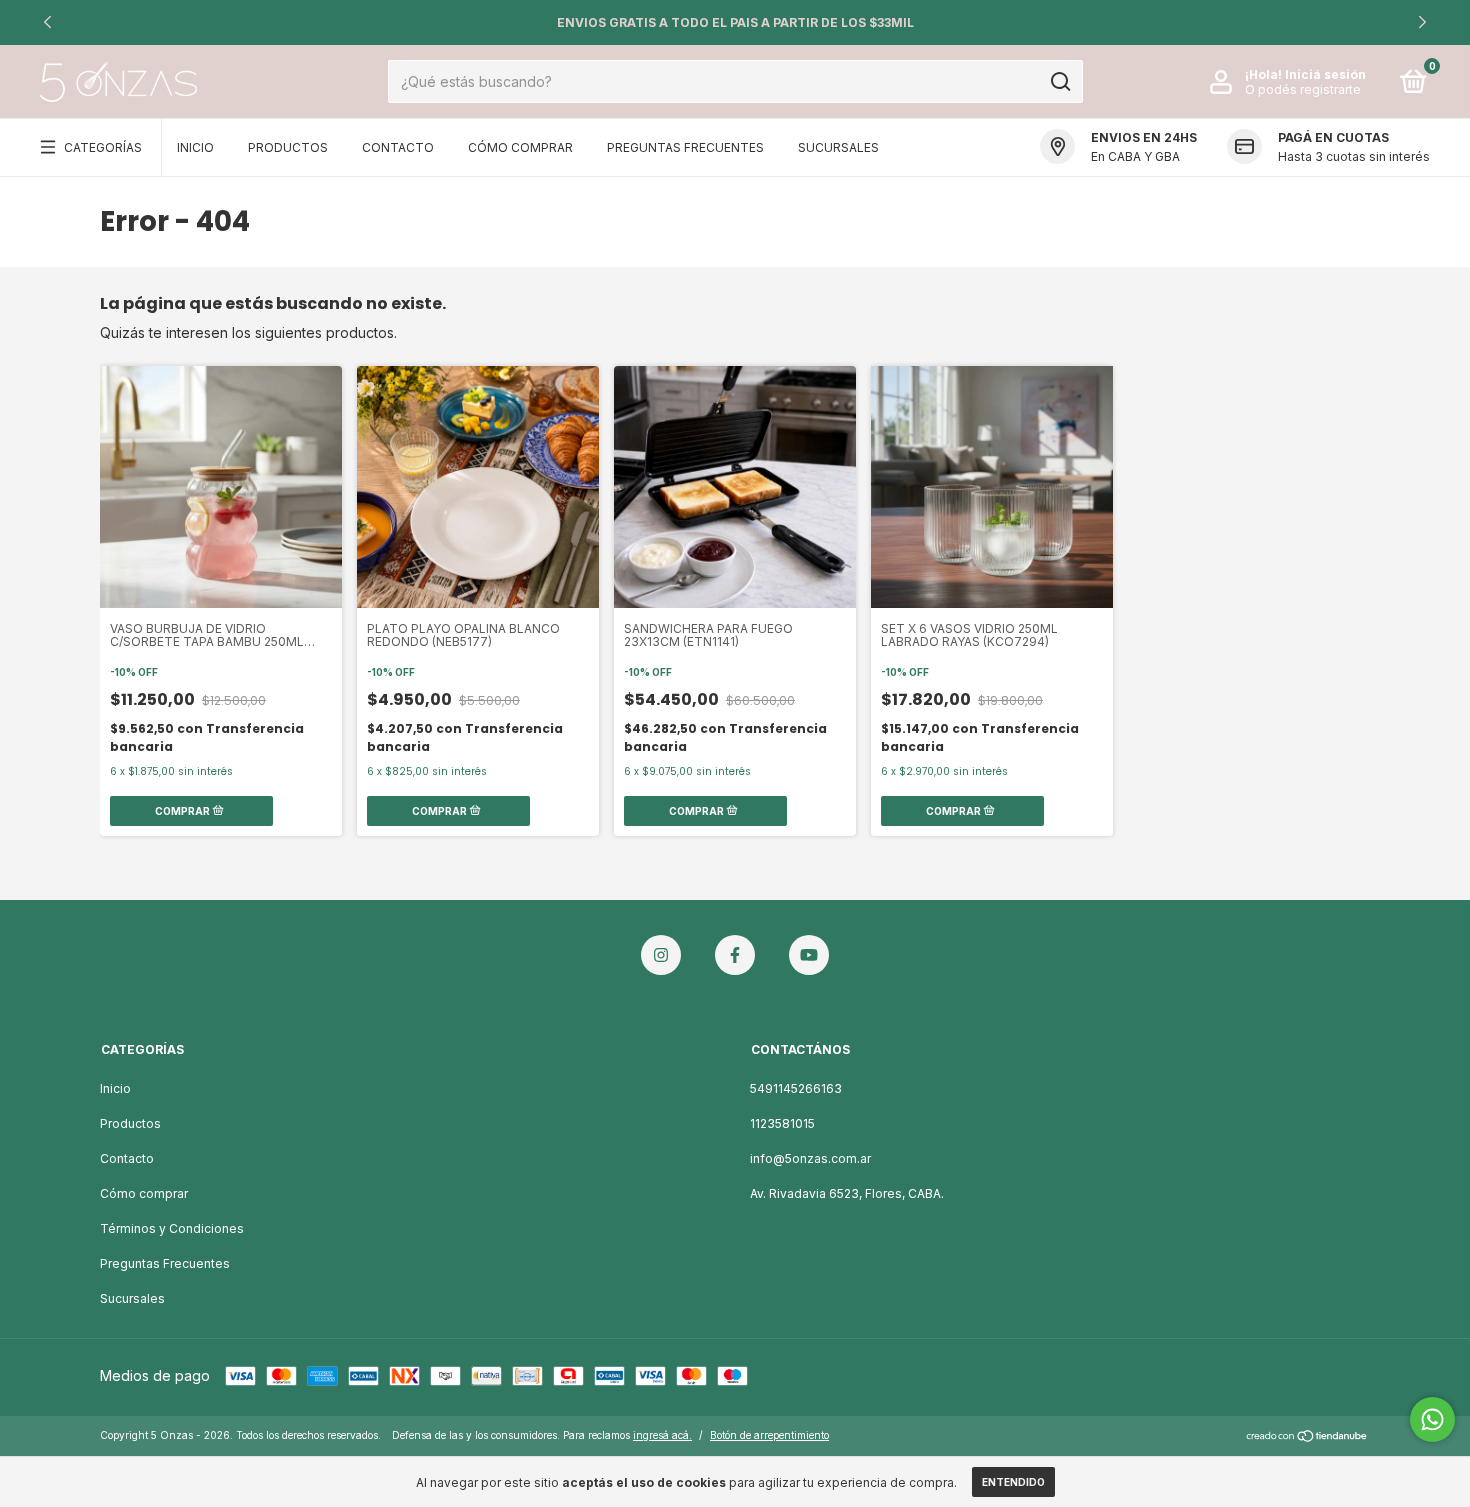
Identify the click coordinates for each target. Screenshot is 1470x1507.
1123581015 (782, 1123)
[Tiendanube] (1307, 1437)
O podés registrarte (1303, 89)
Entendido (1013, 1482)
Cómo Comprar (520, 147)
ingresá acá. (662, 1435)
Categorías (103, 147)
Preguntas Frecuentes (685, 147)
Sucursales (838, 147)
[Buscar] (1059, 82)
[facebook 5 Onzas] (735, 955)
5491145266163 (796, 1088)
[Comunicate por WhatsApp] (1432, 1419)
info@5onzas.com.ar (810, 1158)
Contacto (398, 147)
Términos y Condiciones (172, 1228)
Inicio (195, 147)
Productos (288, 147)
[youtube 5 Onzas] (809, 955)
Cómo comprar (144, 1193)
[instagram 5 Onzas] (661, 955)
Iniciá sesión (1325, 74)
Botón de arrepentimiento (769, 1435)
